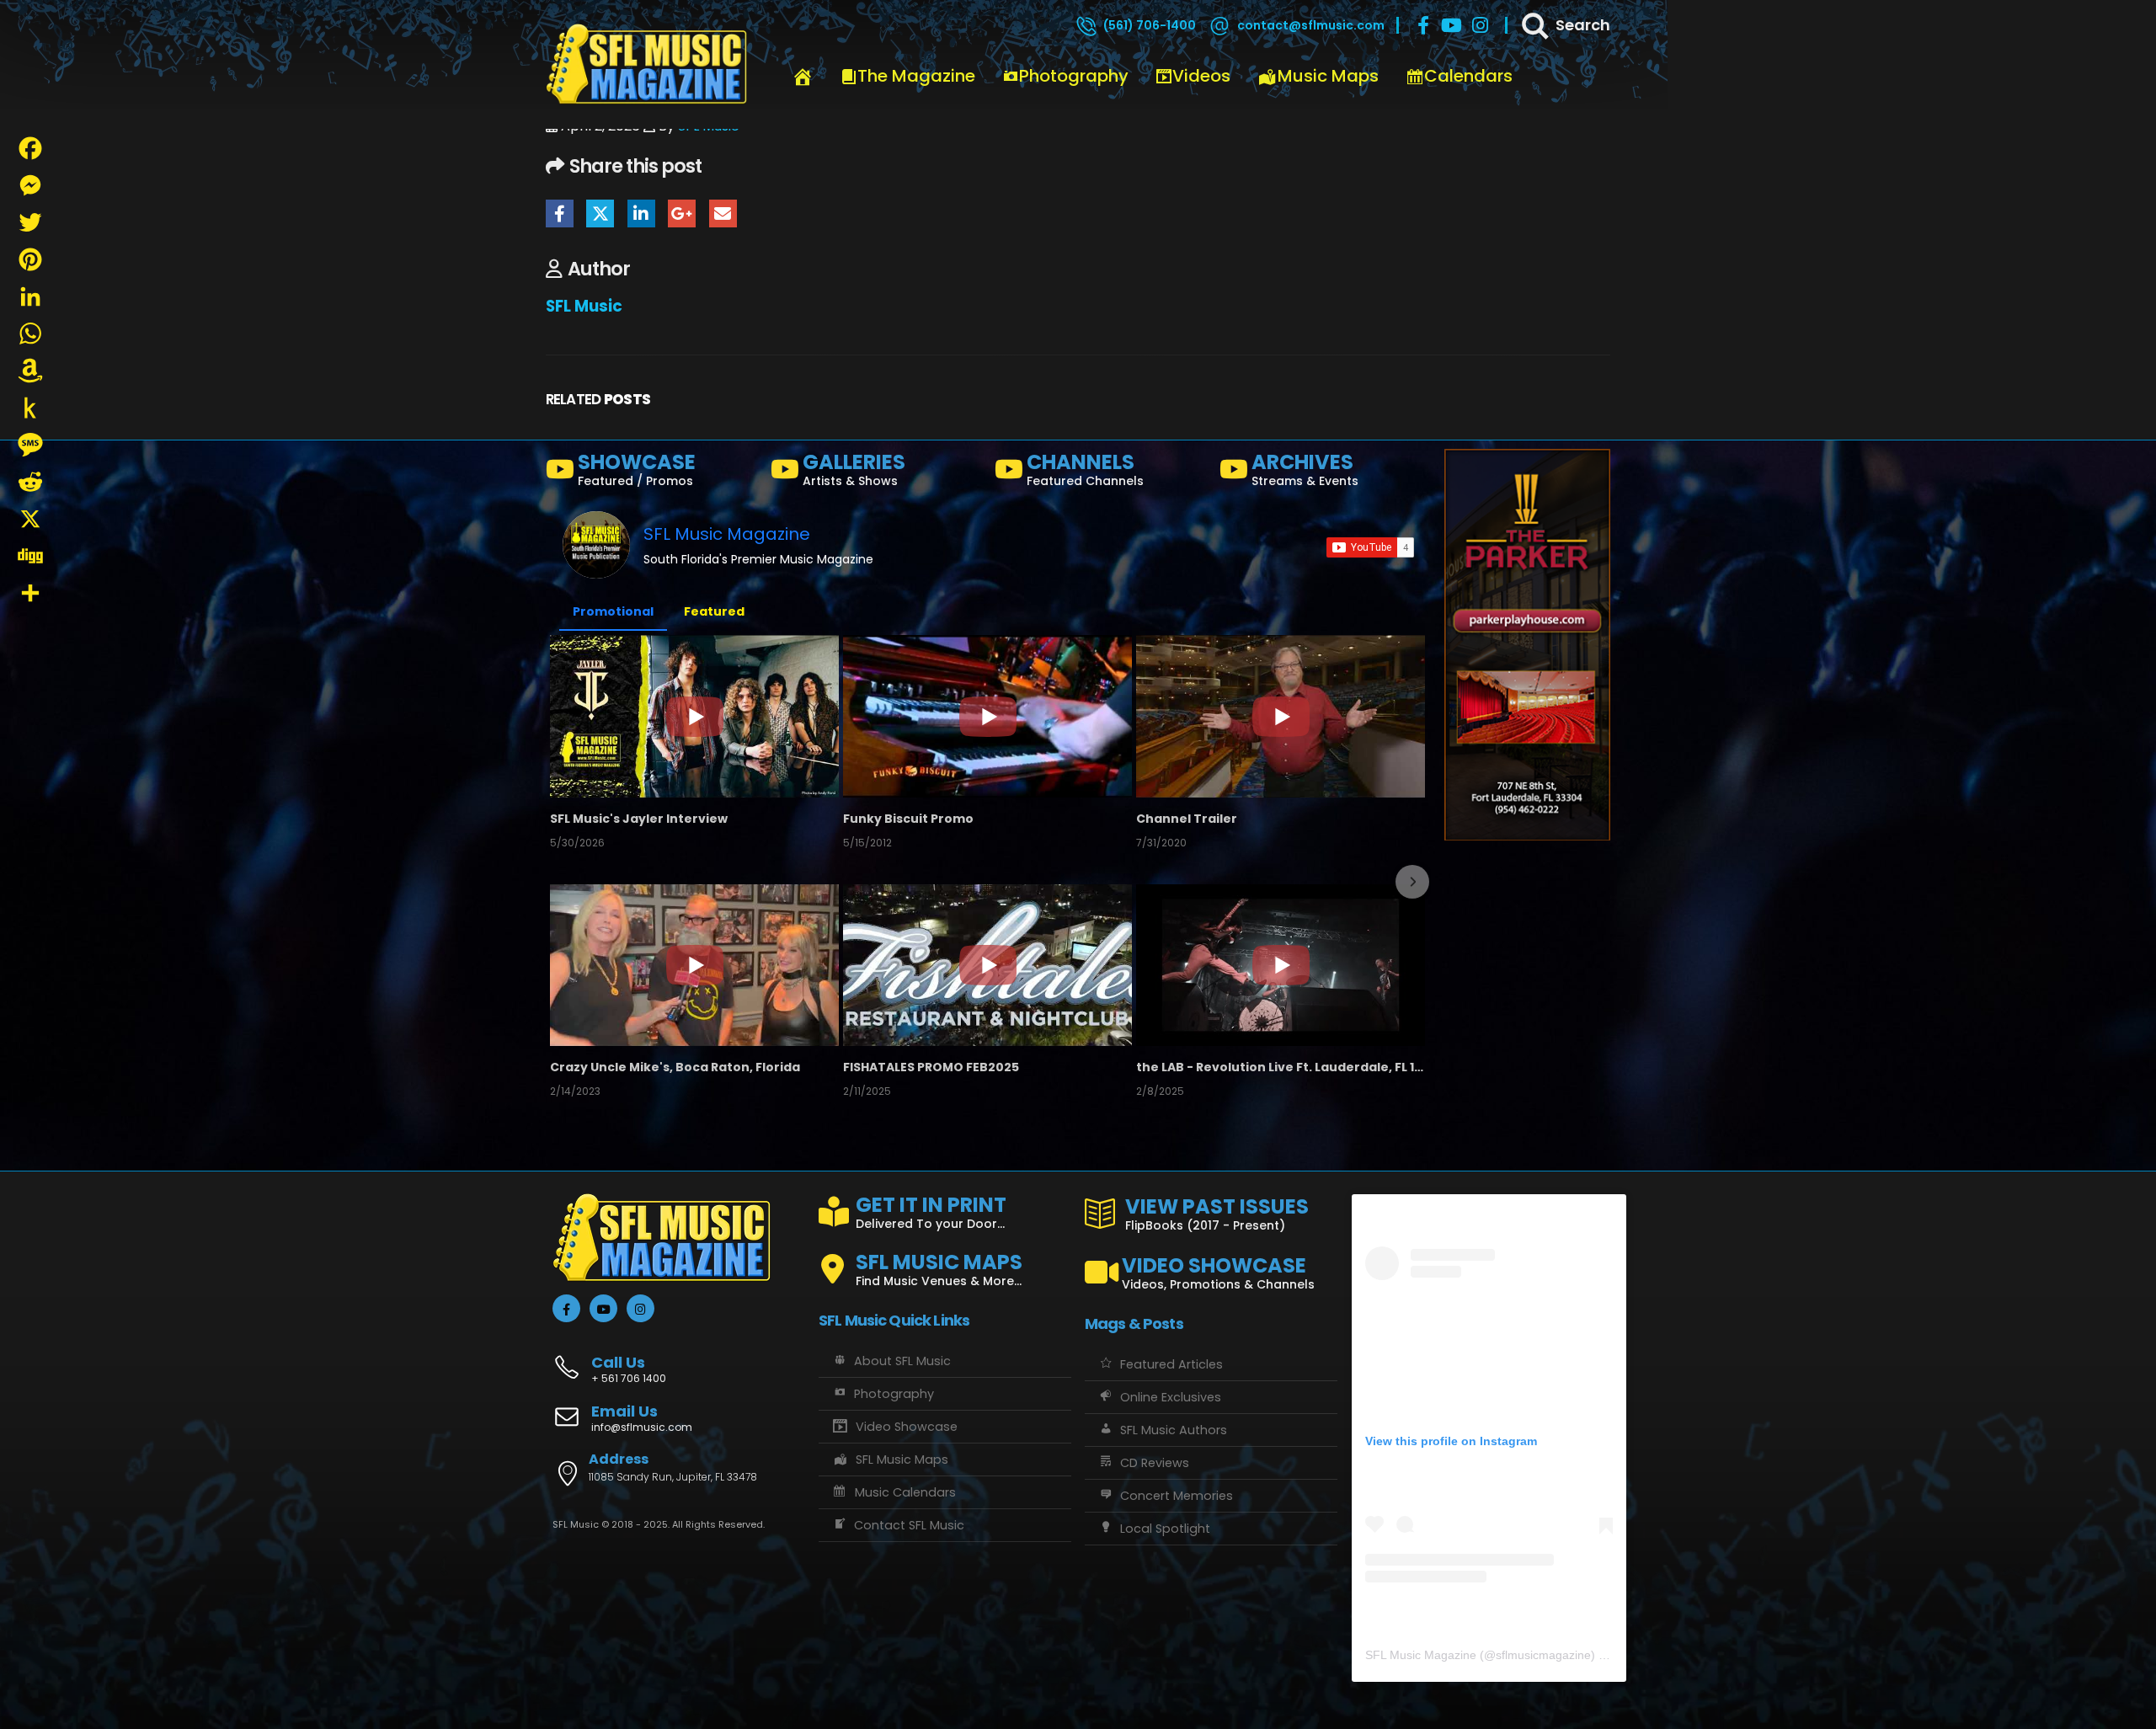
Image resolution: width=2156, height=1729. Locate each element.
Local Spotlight (1165, 1529)
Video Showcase (907, 1427)
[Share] (30, 593)
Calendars (1468, 76)
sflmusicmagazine (1543, 1655)
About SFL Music (902, 1361)
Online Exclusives (1171, 1397)
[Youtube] (1452, 25)
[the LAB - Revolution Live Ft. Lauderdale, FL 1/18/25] (1281, 965)
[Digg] (30, 556)
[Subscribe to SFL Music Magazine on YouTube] (1370, 547)
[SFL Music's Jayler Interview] (694, 716)
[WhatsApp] (30, 334)
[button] (564, 882)
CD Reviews (1155, 1463)
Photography (1074, 76)
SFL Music (584, 306)
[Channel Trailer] (1281, 716)
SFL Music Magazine (727, 534)
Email (723, 213)
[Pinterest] (30, 259)
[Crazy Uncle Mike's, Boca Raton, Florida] (694, 965)
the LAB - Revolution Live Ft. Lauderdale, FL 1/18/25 (1281, 1067)
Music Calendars (905, 1492)
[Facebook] (1423, 25)
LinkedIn (641, 213)
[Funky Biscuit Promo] (987, 716)
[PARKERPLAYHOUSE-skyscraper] (1527, 644)
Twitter (600, 213)
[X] (30, 519)
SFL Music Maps (902, 1460)
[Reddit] (30, 482)
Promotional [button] (613, 611)
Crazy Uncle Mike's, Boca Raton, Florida (675, 1067)
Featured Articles (1171, 1364)
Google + (682, 213)
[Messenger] (30, 185)
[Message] (30, 445)
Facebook (560, 213)
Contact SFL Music (909, 1525)
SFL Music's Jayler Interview (639, 819)
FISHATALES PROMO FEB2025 (931, 1067)
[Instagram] (1481, 25)
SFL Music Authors (1174, 1430)
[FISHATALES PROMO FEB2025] (987, 965)
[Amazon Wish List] (30, 371)
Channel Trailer (1187, 819)
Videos (1201, 76)
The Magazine (916, 76)
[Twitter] (30, 222)
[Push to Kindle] (30, 408)
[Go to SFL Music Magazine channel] (596, 545)
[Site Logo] (647, 65)
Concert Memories (1177, 1496)
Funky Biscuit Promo (908, 819)
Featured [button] (714, 611)
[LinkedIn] (30, 296)
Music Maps (1328, 76)
